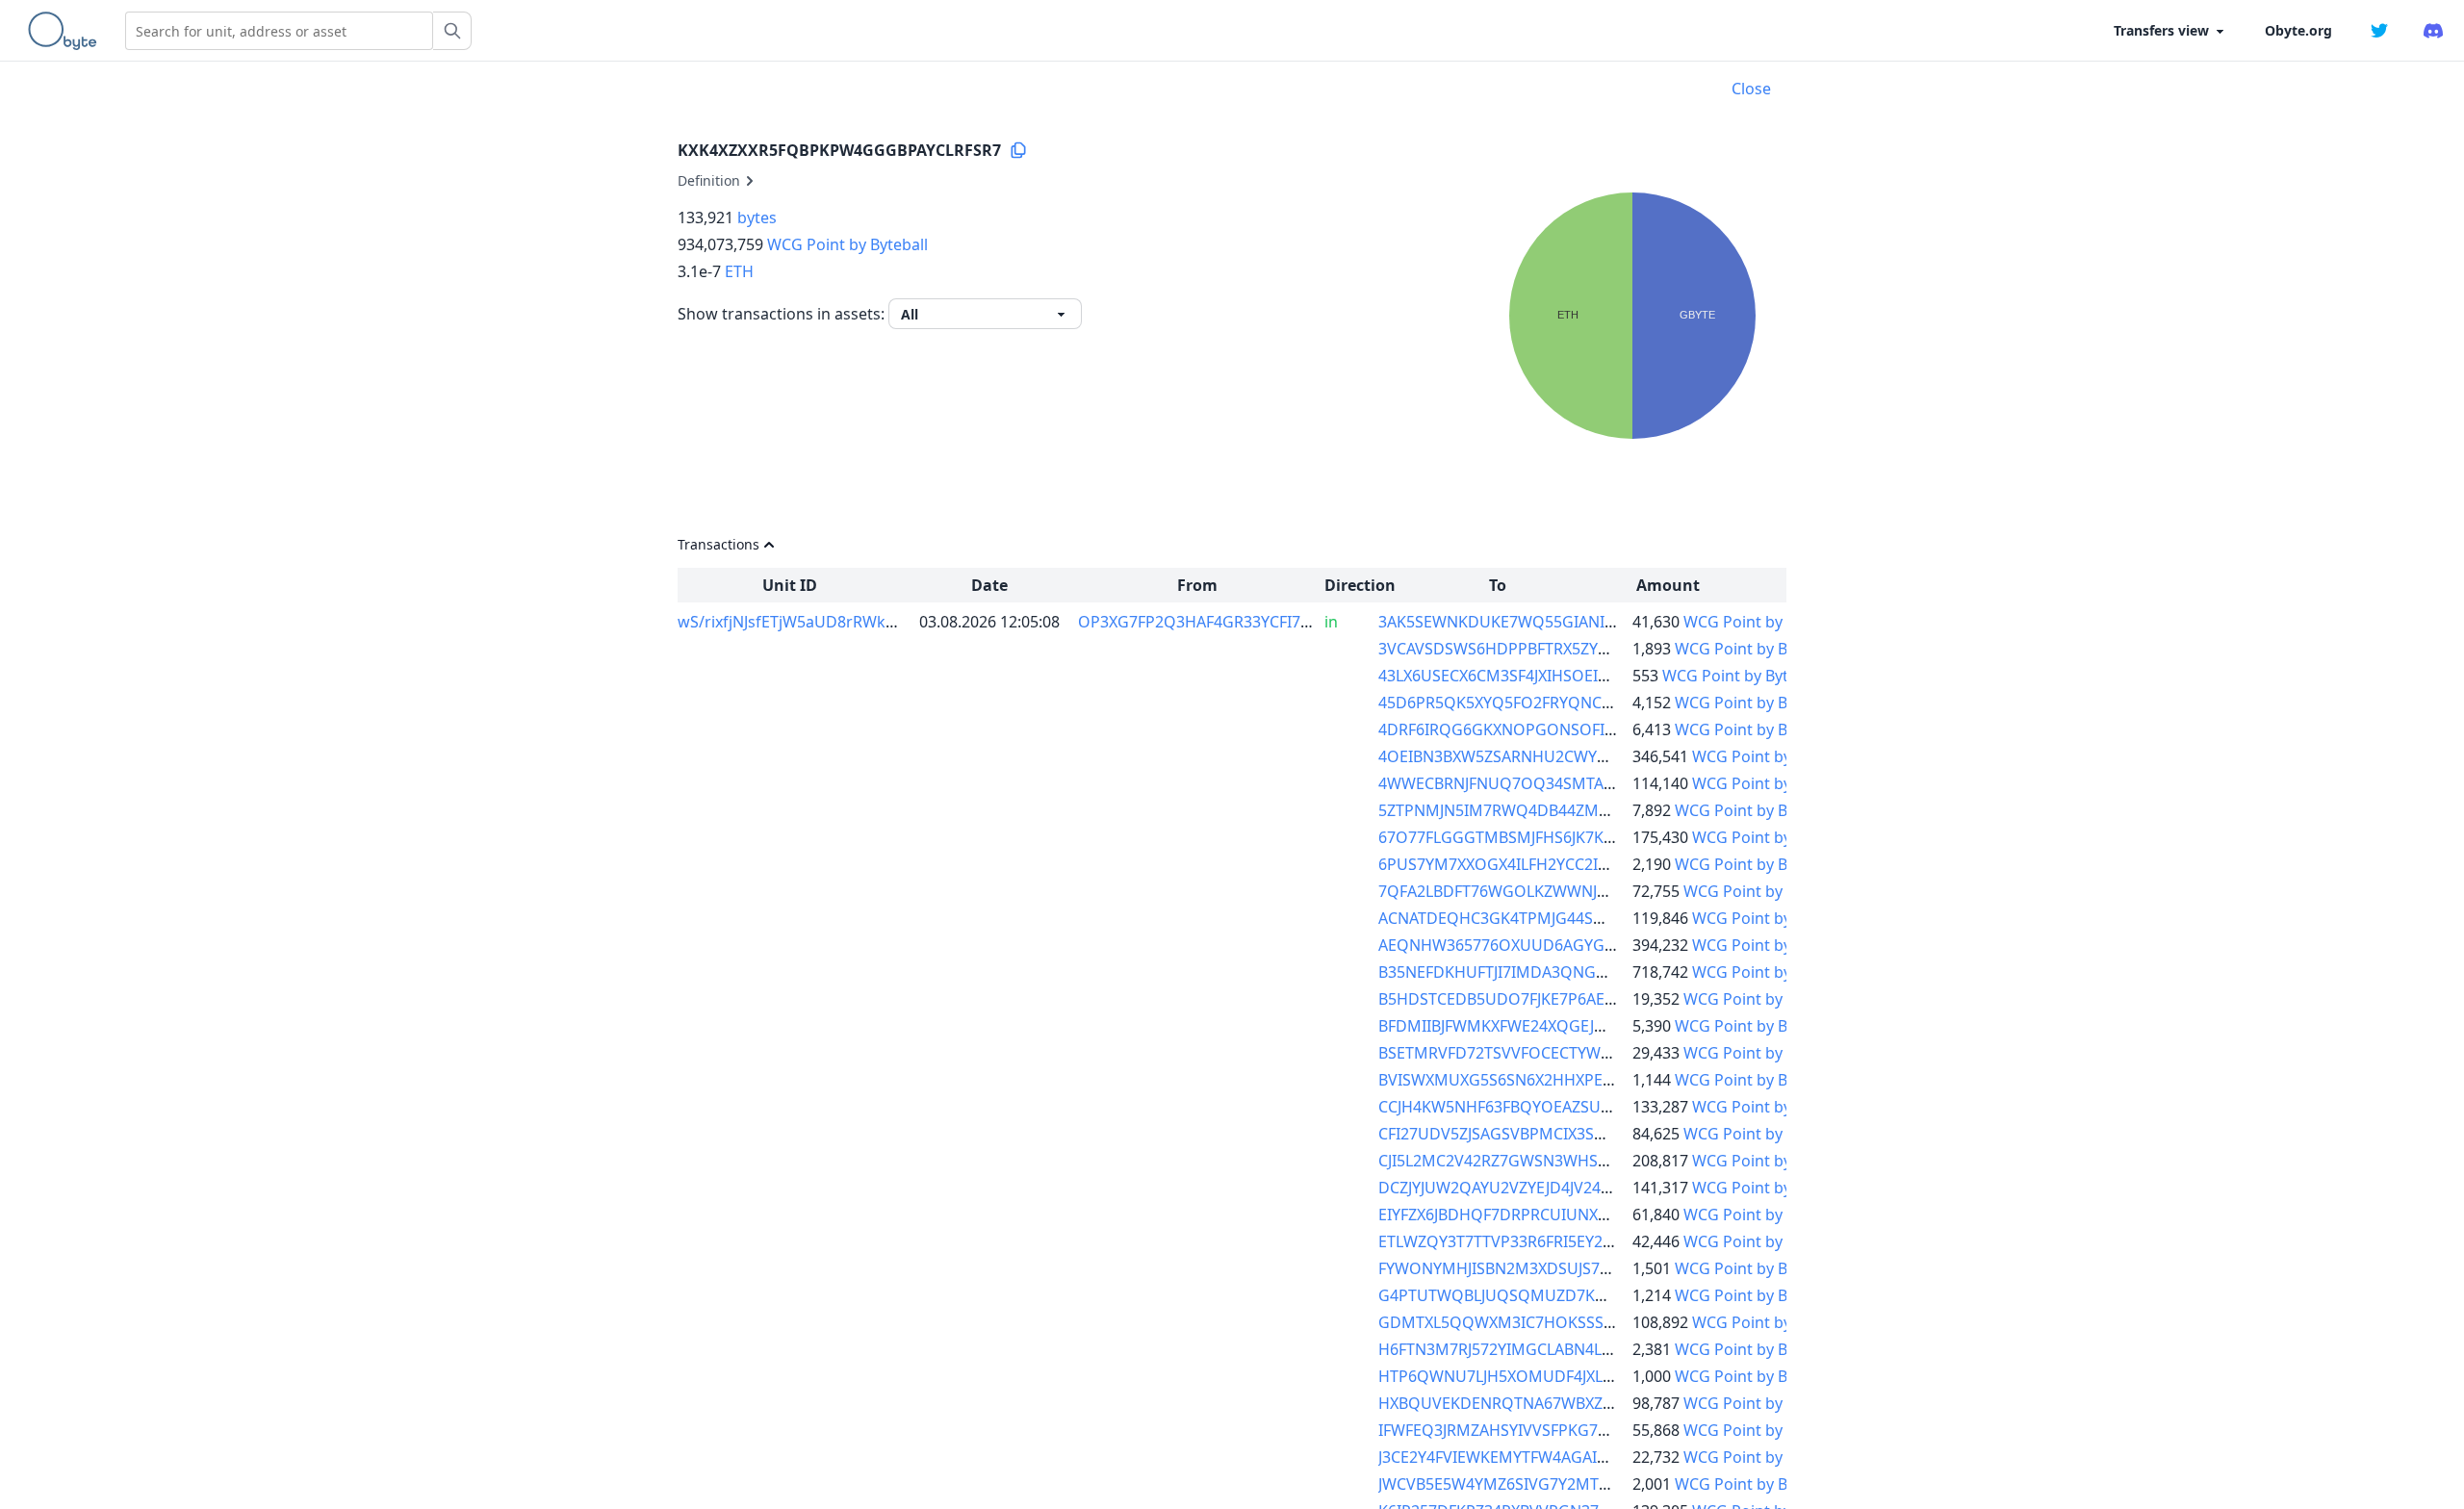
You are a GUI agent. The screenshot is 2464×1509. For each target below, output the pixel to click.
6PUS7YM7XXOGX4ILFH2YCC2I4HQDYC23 (1528, 864)
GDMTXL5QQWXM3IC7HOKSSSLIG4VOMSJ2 (1536, 1322)
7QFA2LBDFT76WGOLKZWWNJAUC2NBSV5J (1533, 891)
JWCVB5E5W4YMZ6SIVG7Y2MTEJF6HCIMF (1527, 1484)
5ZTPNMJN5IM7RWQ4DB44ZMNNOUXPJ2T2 (1536, 810)
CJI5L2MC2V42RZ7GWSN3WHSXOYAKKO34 (1532, 1161)
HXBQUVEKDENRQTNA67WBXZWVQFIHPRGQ (1542, 1403)
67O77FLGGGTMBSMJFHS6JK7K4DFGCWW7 (1534, 837)
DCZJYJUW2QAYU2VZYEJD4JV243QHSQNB (1527, 1188)
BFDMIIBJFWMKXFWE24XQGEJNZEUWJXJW (1529, 1026)
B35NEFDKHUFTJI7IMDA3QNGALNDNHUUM (1538, 972)
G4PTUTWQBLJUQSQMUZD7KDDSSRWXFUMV (1545, 1295)
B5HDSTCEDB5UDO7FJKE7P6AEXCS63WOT (1531, 999)
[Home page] (66, 31)
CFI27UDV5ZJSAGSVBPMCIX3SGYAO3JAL (1522, 1134)
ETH (739, 271)
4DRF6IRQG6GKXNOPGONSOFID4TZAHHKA (1536, 729)
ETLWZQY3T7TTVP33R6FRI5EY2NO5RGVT (1527, 1241)
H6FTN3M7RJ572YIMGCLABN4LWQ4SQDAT (1533, 1349)
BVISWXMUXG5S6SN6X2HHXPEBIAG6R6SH (1532, 1080)
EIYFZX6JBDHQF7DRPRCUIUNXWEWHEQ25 (1532, 1215)
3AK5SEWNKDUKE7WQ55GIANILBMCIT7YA (1532, 622)
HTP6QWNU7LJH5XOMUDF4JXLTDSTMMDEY (1538, 1376)
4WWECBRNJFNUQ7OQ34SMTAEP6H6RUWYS (1541, 783)
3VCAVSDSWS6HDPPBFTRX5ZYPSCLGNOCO (1535, 649)
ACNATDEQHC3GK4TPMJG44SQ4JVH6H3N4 (1533, 918)
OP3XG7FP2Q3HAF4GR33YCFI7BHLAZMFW (1231, 622)
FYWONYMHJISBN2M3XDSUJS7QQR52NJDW (1536, 1268)
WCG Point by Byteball (847, 244)
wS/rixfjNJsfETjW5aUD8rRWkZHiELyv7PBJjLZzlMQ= (859, 622)
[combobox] (279, 31)
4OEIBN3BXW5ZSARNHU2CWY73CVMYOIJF (1532, 756)
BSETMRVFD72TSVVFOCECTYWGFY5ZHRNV (1533, 1053)
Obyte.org (2298, 30)
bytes (757, 217)
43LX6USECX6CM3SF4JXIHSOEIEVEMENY (1523, 676)
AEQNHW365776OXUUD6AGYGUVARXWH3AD (1543, 945)
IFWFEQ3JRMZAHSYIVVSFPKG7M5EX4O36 (1527, 1430)
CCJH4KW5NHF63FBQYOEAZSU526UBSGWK (1535, 1107)
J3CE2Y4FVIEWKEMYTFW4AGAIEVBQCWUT (1530, 1457)
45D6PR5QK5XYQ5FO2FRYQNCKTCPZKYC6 (1531, 703)
